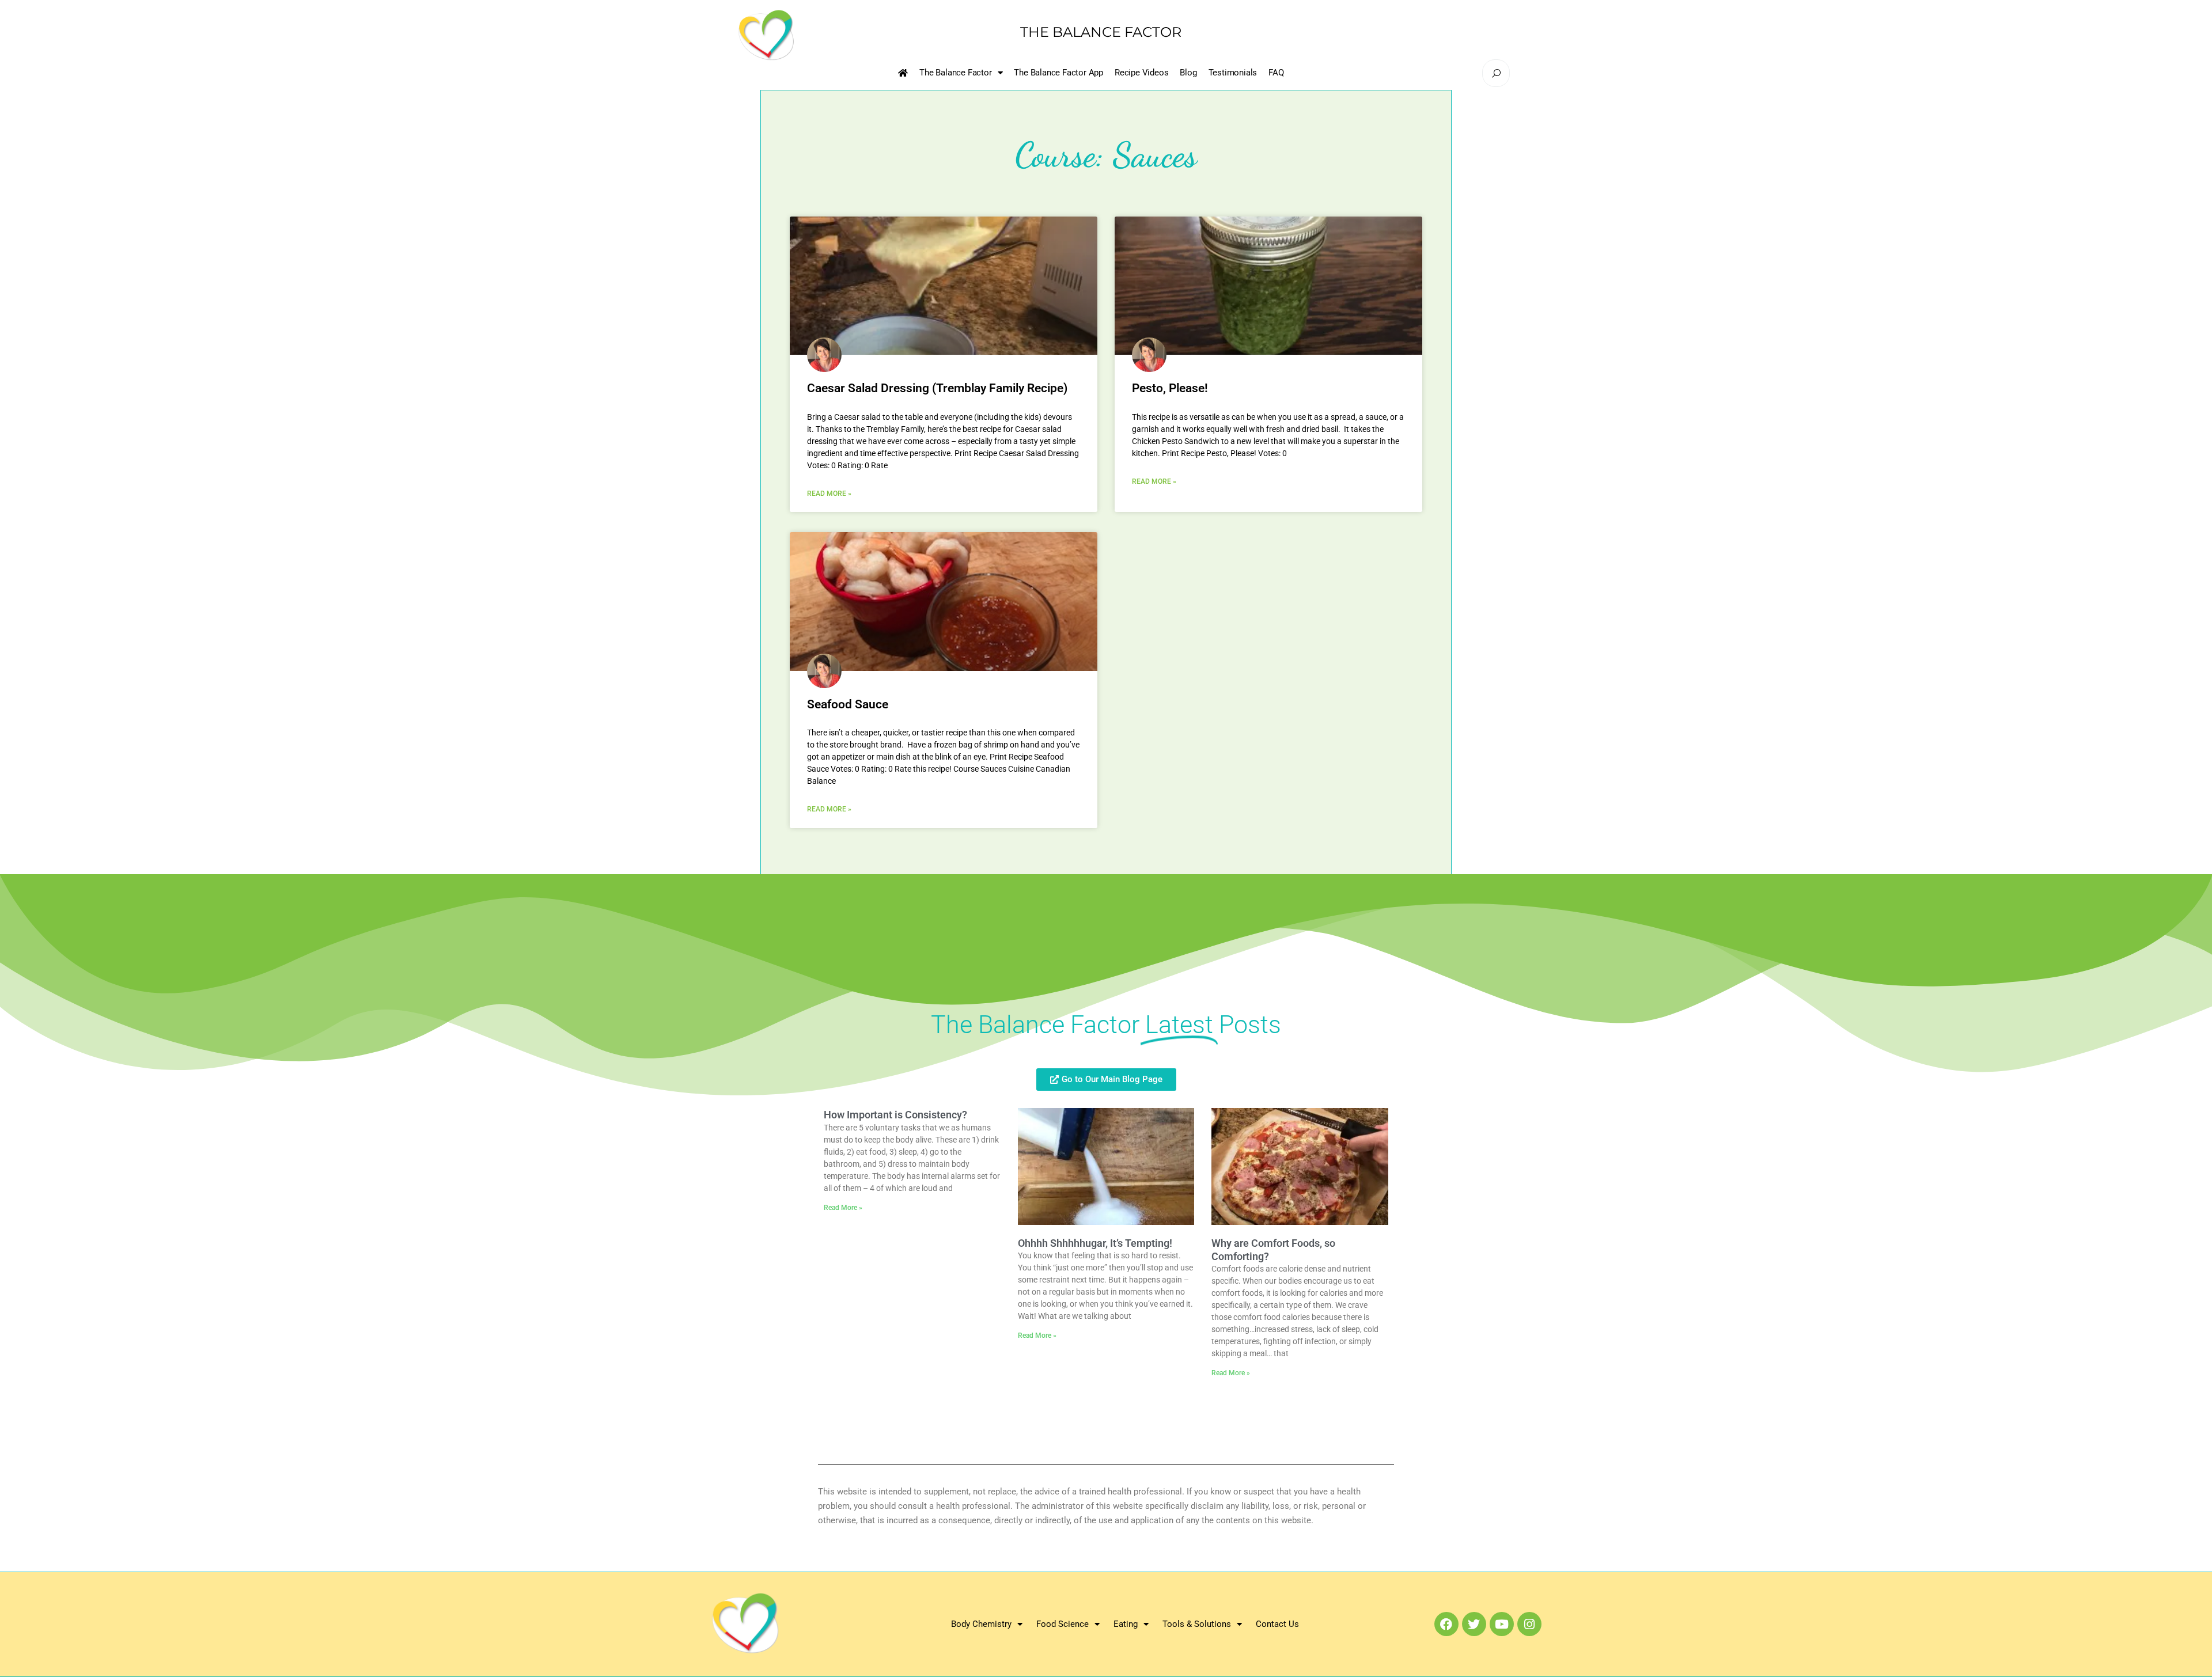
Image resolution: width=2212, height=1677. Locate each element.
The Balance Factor (955, 73)
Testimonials (1233, 73)
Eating (1126, 1624)
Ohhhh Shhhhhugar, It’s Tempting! (1095, 1243)
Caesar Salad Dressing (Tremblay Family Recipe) (937, 388)
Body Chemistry (981, 1624)
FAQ (1276, 73)
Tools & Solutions (1197, 1624)
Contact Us (1277, 1624)
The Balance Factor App (1058, 73)
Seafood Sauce (848, 704)
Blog (1188, 73)
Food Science (1063, 1624)
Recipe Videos (1141, 73)
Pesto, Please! (1170, 388)
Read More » (829, 494)
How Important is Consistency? (895, 1115)
